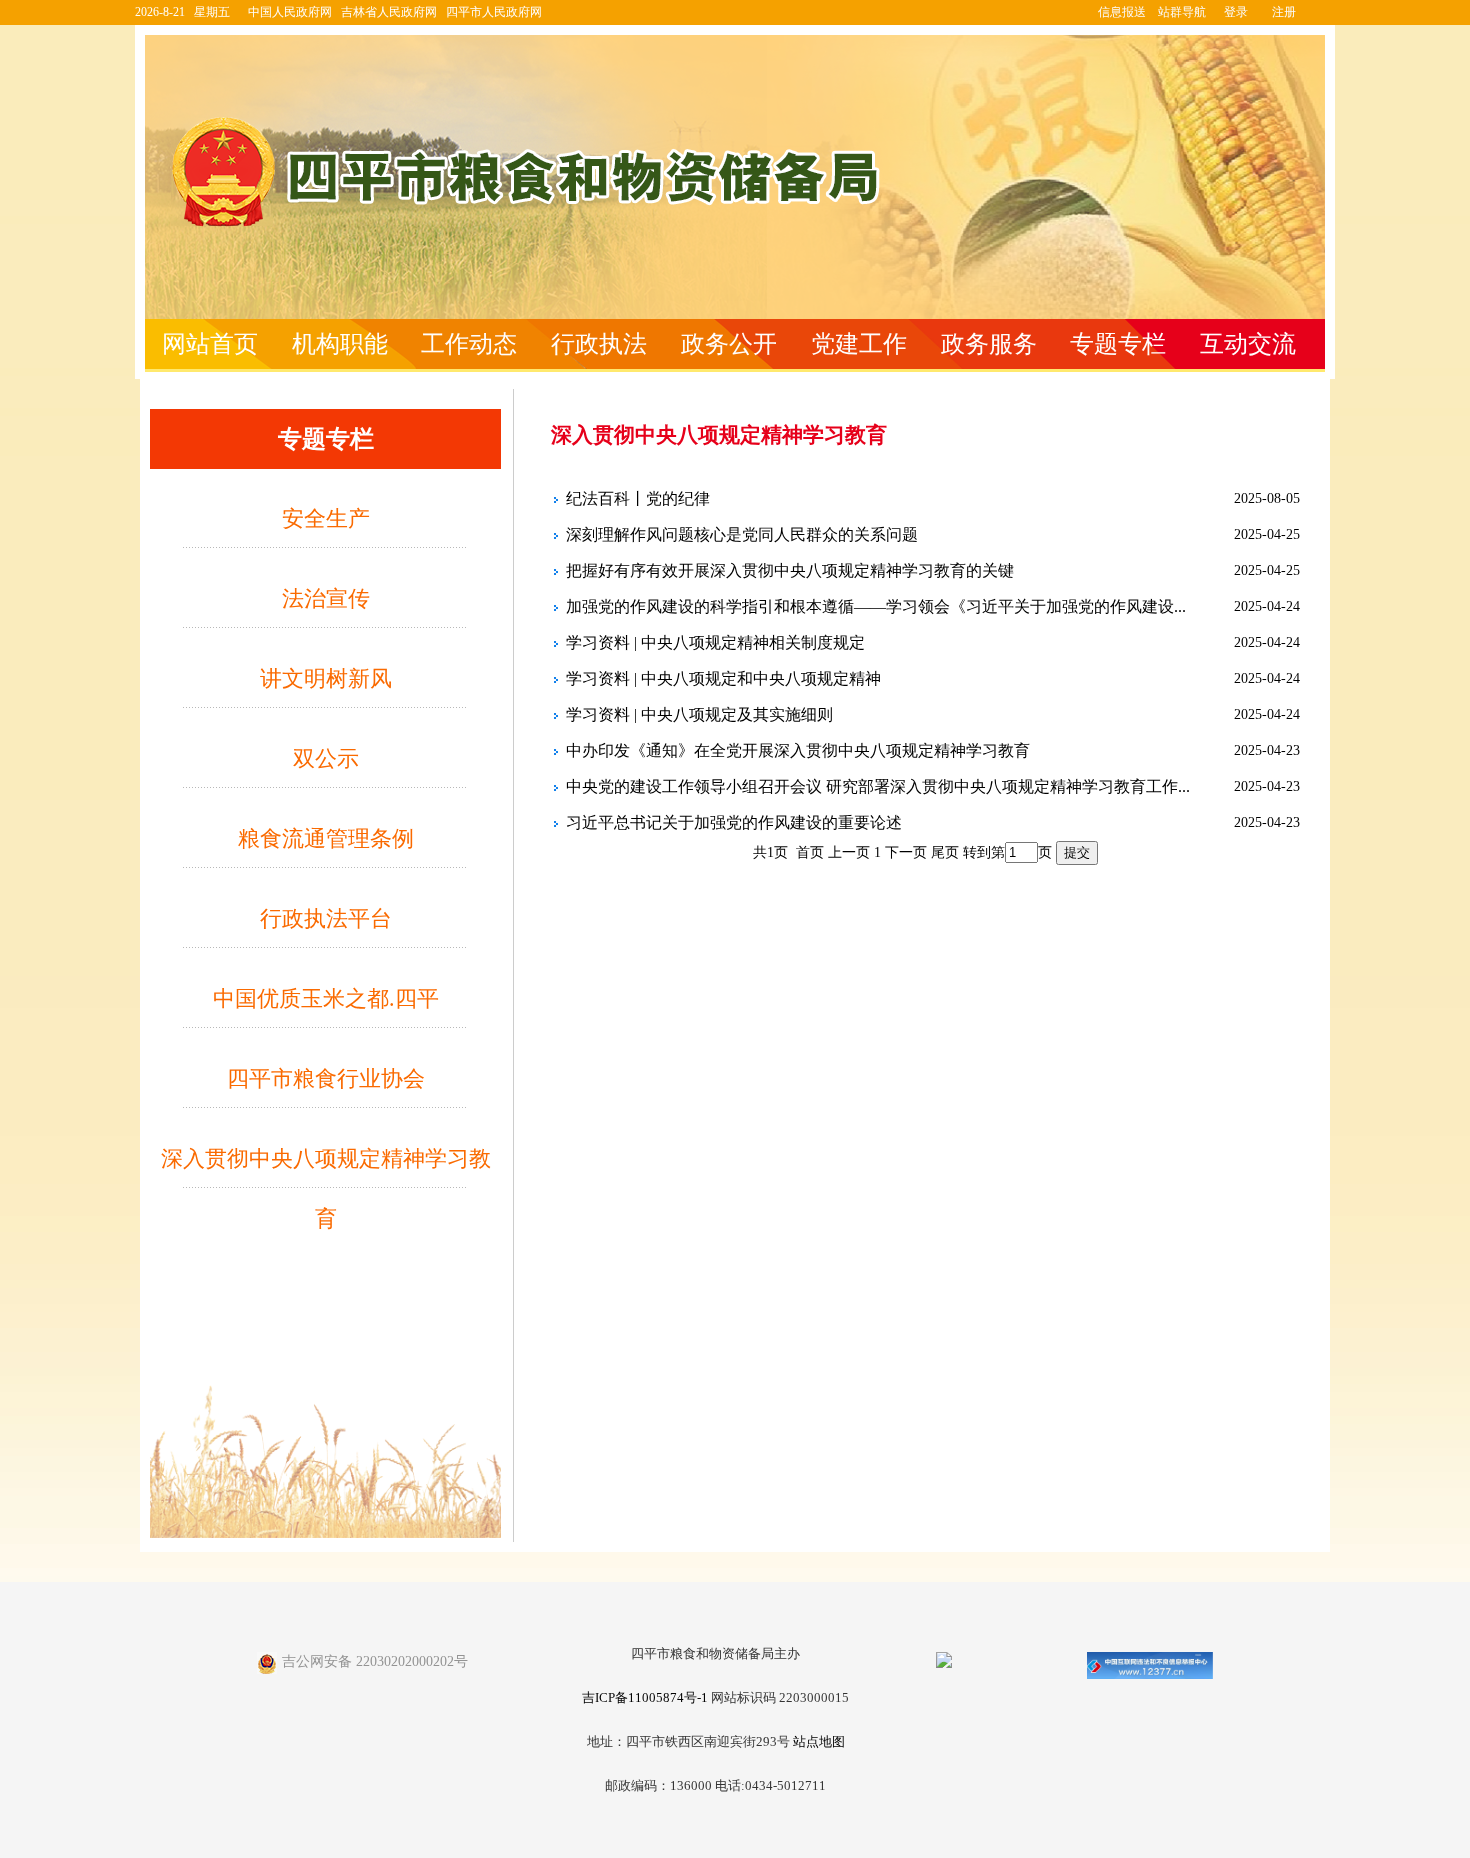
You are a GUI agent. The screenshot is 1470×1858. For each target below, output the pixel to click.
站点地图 (819, 1742)
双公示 (326, 758)
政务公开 (729, 344)
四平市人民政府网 (494, 12)
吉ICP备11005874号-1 (645, 1698)
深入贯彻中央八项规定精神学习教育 (326, 1167)
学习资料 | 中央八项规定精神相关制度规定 (715, 642)
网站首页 (210, 344)
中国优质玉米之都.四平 (326, 998)
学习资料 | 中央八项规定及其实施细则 (699, 714)
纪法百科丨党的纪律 (638, 498)
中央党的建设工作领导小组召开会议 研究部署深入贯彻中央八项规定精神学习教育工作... (878, 786)
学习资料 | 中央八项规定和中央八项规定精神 (723, 678)
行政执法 (599, 344)
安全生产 (326, 518)
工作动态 (469, 344)
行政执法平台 (326, 918)
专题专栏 (1118, 344)
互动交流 (1248, 344)
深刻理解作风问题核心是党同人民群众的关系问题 (742, 534)
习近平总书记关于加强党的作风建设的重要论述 (734, 822)
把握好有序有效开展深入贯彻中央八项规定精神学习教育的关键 (790, 570)
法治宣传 (326, 598)
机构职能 (340, 344)
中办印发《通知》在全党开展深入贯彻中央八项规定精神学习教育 (798, 750)
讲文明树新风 (326, 678)
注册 (1284, 12)
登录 (1236, 12)
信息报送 (1122, 12)
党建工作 (859, 344)
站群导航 (1182, 12)
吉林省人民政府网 (389, 12)
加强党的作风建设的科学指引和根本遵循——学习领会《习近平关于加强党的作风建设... (876, 606)
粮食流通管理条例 (326, 838)
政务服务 (989, 344)
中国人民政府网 (290, 12)
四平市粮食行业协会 (326, 1078)
